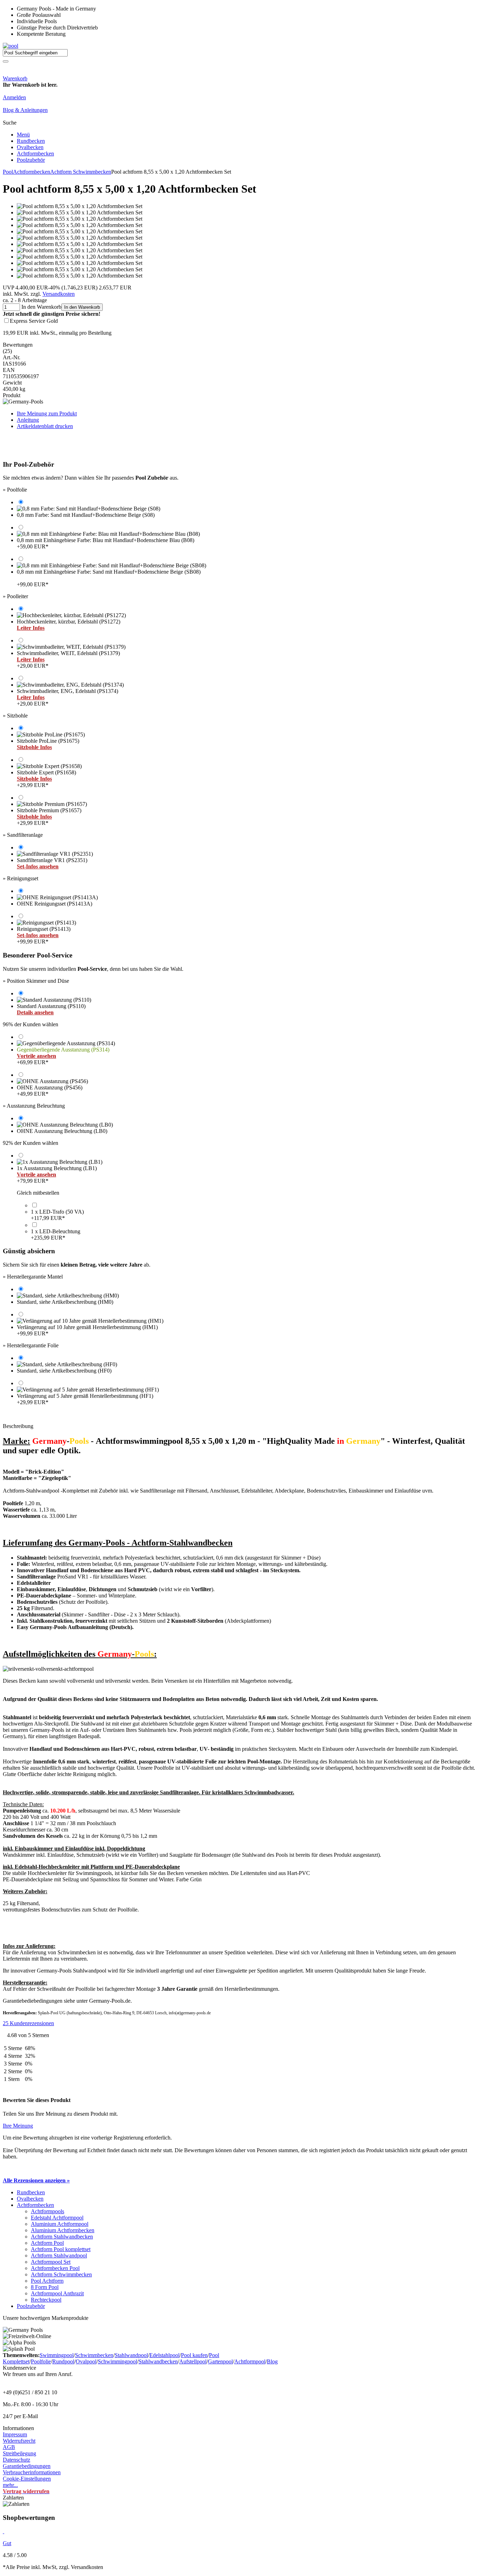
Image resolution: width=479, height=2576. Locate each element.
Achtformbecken (35, 154)
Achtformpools (48, 2211)
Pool (8, 172)
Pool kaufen (194, 2355)
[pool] (11, 46)
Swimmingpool (57, 2355)
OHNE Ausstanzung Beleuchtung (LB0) (62, 1131)
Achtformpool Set (51, 2262)
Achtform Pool (47, 2243)
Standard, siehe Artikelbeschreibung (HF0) (64, 1371)
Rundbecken (31, 141)
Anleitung (28, 420)
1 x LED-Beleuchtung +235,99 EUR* (56, 1234)
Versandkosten (59, 294)
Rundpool (63, 2361)
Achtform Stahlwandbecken (62, 2237)
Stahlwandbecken (158, 2361)
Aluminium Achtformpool (60, 2224)
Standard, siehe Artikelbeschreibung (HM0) (65, 1302)
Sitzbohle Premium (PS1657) (49, 817)
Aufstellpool (193, 2361)
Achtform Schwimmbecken (81, 172)
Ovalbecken (30, 147)
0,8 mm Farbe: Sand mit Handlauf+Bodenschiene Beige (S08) (86, 515)
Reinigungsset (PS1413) (44, 935)
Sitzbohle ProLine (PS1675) (48, 744)
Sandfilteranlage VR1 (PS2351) (52, 863)
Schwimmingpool (117, 2361)
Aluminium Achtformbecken (63, 2230)
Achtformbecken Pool (55, 2268)
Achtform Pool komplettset (61, 2249)
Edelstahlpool (164, 2355)
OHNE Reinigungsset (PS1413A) (55, 904)
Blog (272, 2361)
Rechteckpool (46, 2300)
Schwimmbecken (94, 2355)
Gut (7, 2543)
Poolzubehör (31, 160)
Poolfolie (41, 2361)
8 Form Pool (45, 2287)
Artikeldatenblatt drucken (45, 426)
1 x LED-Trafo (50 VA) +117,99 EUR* (57, 1215)
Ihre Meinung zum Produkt (47, 413)
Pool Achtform (47, 2281)
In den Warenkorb (82, 307)
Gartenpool (220, 2361)
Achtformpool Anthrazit (57, 2293)
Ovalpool (86, 2361)
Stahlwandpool (131, 2355)
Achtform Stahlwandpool (59, 2255)
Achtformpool (250, 2361)
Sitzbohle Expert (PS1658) (46, 779)
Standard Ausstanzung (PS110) (51, 1009)
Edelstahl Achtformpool (57, 2218)
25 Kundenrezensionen (28, 2023)
